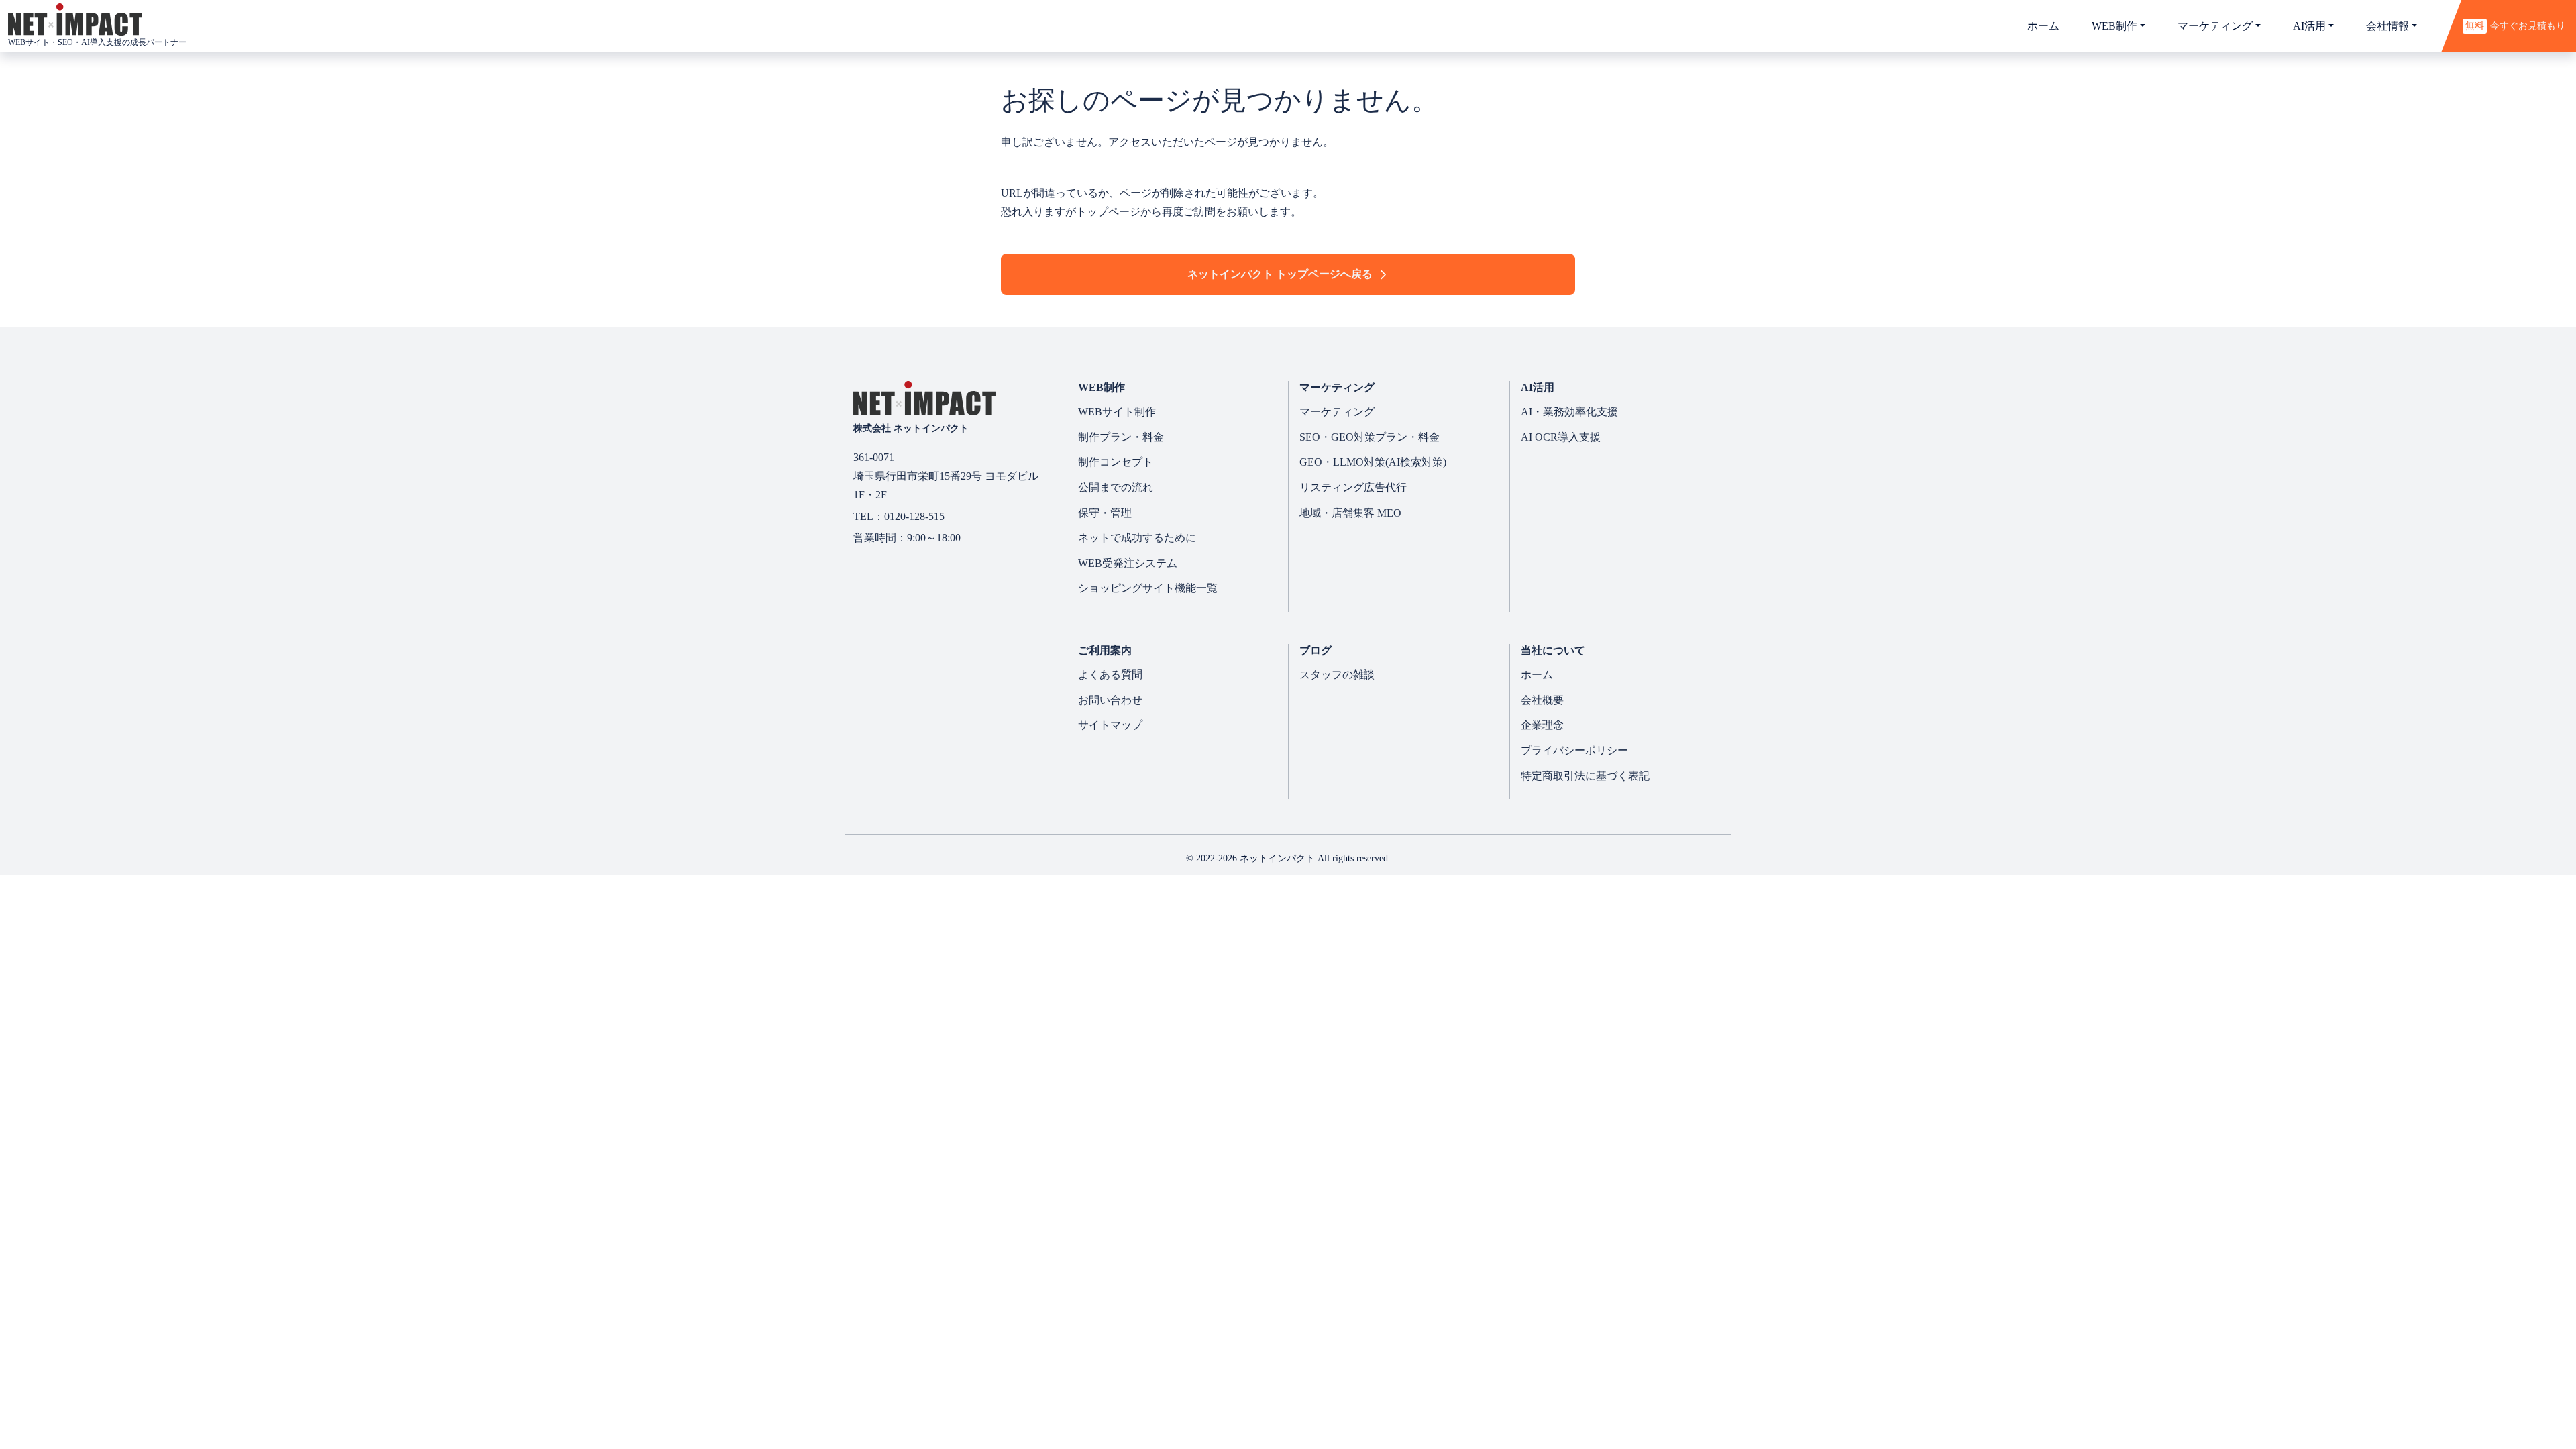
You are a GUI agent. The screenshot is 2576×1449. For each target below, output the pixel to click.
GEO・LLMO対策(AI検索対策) (1373, 462)
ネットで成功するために (1137, 538)
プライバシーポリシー (1574, 750)
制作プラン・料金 (1121, 437)
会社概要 (1542, 700)
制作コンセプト (1116, 462)
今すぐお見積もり (2515, 25)
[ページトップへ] (2482, 1392)
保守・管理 (1105, 513)
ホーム (2043, 26)
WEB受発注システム (1128, 563)
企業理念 (1542, 725)
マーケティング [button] (2215, 26)
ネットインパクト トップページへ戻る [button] (1280, 274)
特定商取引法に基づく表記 (1585, 776)
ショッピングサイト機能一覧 (1148, 588)
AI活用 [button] (2309, 26)
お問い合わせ (1110, 700)
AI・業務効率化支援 (1569, 412)
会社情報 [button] (2387, 26)
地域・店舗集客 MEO (1350, 513)
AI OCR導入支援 (1561, 437)
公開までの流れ (1116, 487)
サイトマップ (1110, 725)
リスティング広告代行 (1353, 487)
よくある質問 (1110, 675)
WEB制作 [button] (2114, 26)
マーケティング (1337, 412)
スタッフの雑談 (1337, 675)
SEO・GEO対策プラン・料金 (1370, 437)
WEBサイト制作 (1117, 412)
